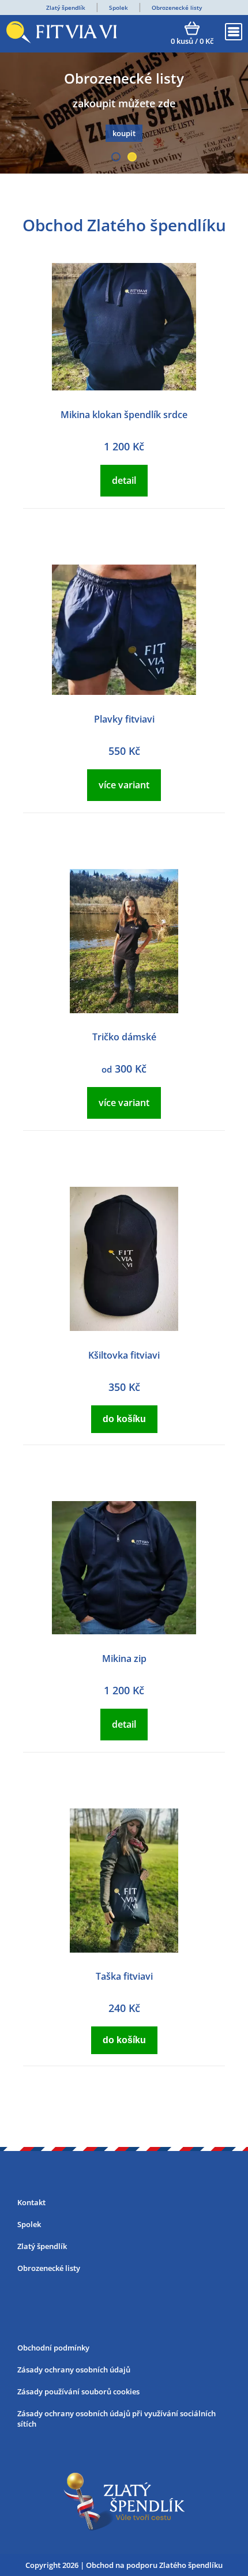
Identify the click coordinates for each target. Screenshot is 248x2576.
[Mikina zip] (124, 1631)
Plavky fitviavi (124, 719)
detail (124, 480)
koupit (124, 133)
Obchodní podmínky (53, 2348)
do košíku (124, 1419)
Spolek (119, 7)
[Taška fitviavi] (124, 1949)
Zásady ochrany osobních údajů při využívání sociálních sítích (117, 2419)
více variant (124, 785)
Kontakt (31, 2202)
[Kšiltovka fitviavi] (124, 1328)
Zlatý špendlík (66, 7)
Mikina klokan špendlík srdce (124, 415)
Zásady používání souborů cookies (78, 2391)
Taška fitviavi (124, 1976)
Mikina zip (124, 1659)
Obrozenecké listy (177, 7)
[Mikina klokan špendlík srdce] (124, 387)
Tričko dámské (124, 1037)
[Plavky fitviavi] (124, 691)
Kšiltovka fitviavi (124, 1355)
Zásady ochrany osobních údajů (74, 2370)
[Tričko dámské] (124, 1010)
